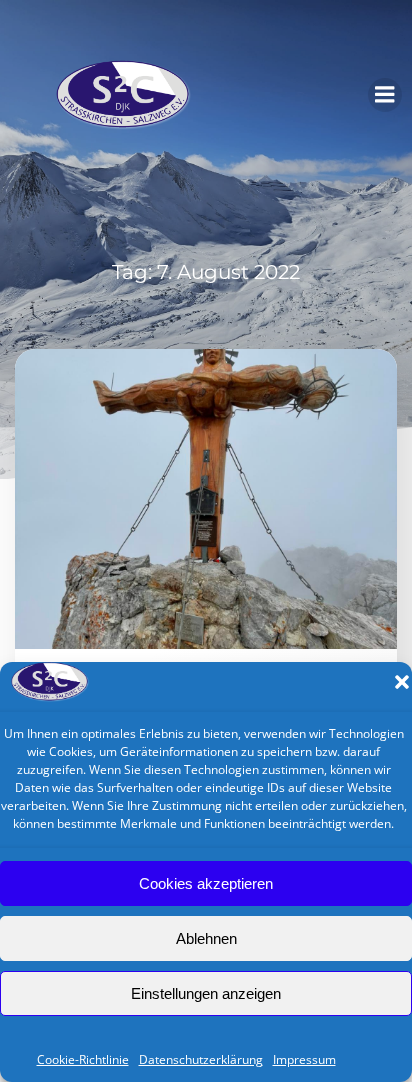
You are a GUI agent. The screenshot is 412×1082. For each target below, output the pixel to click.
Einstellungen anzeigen (206, 993)
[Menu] (385, 95)
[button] (402, 682)
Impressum (304, 1059)
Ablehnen (206, 938)
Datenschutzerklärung (201, 1059)
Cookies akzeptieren (206, 883)
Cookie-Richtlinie (83, 1059)
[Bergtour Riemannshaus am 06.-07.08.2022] (206, 497)
